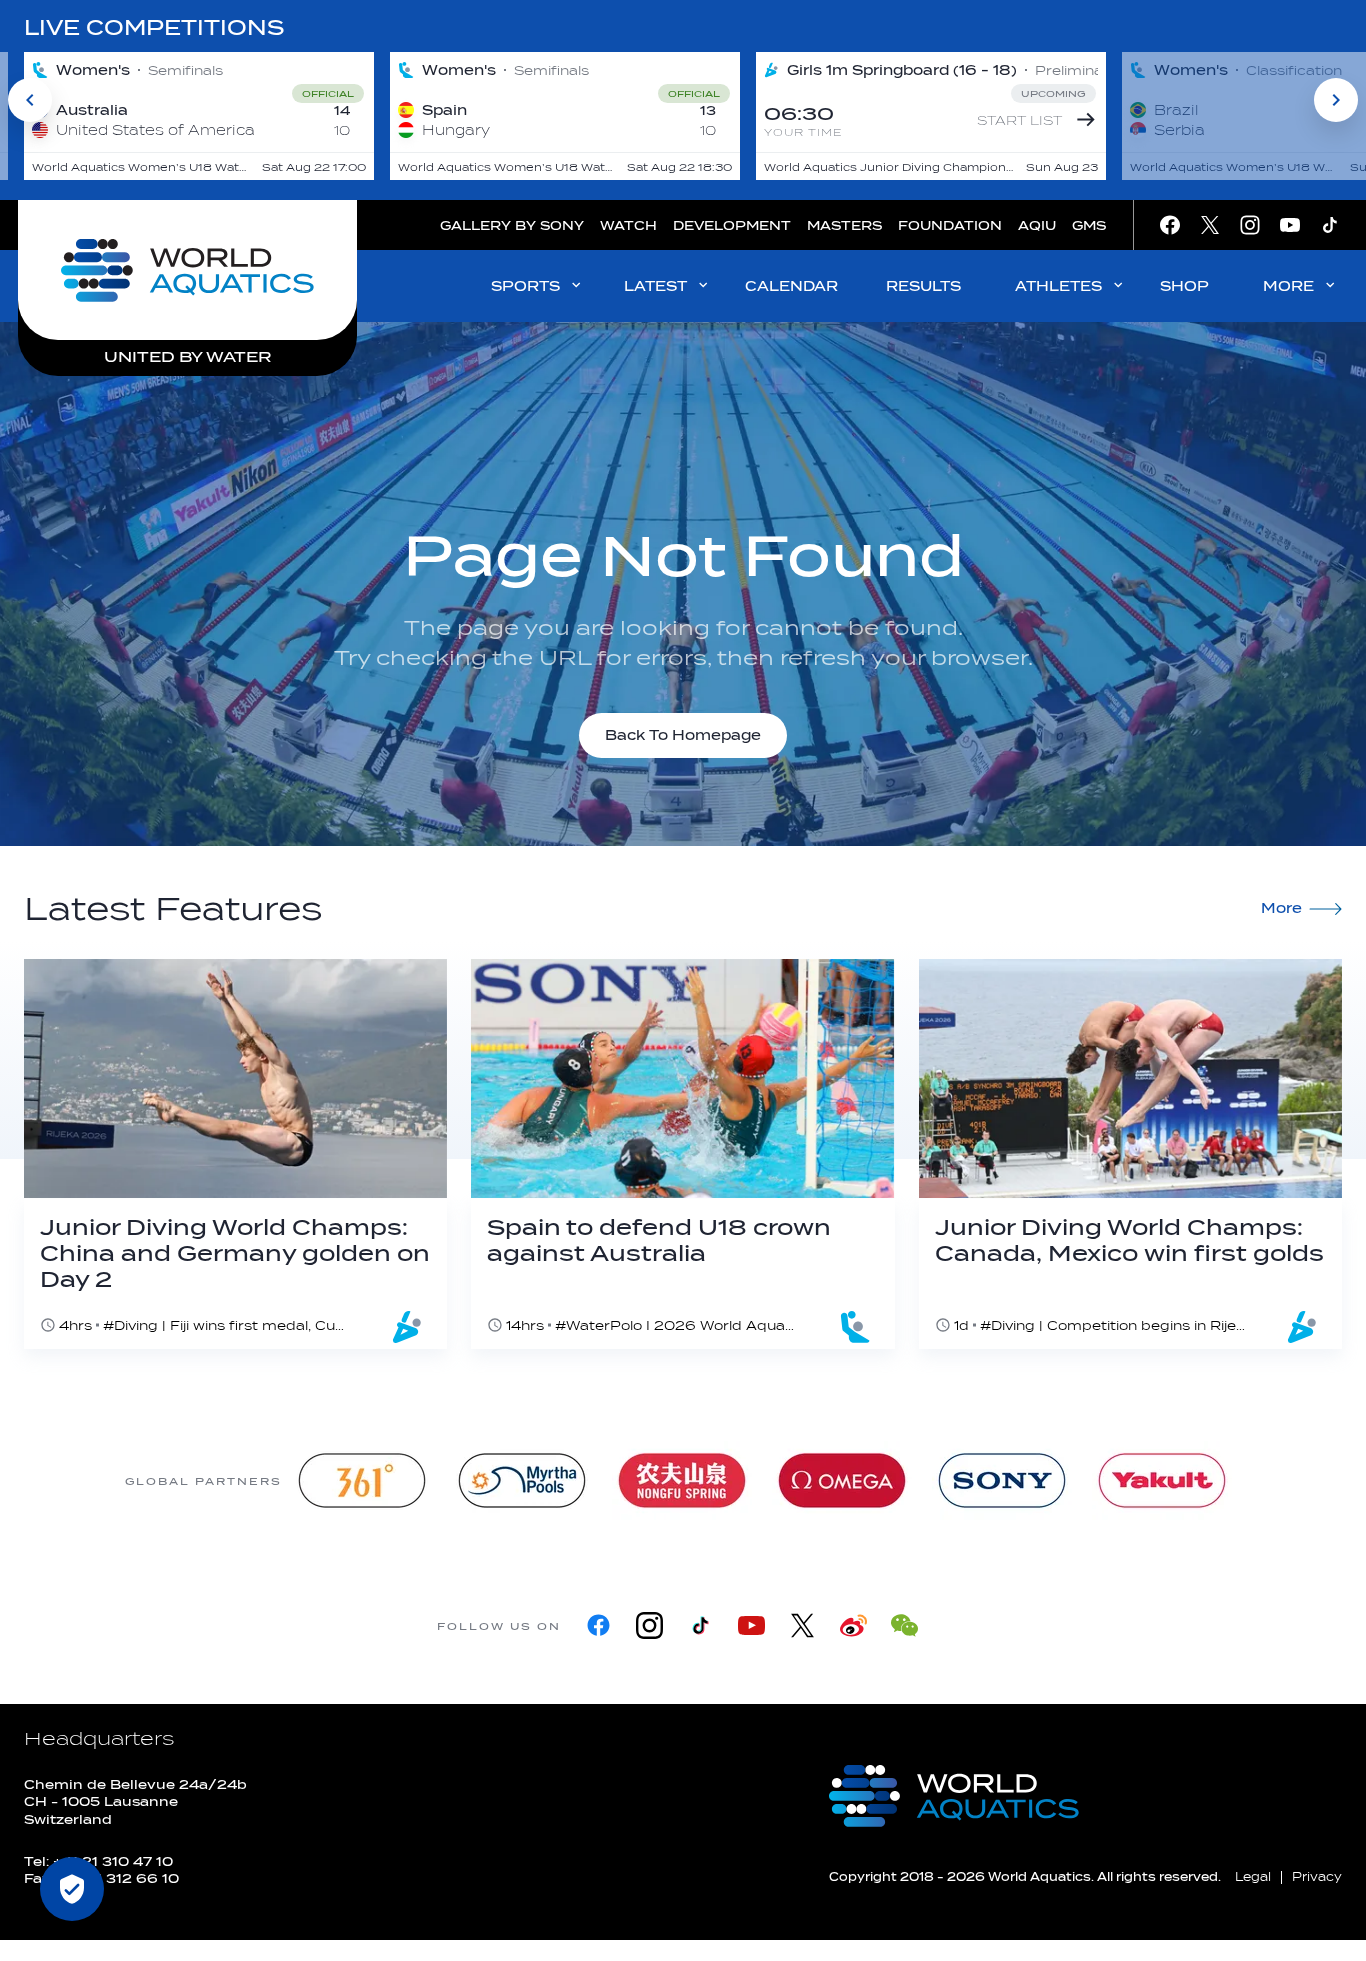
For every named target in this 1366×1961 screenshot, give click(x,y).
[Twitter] (802, 1625)
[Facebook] (598, 1625)
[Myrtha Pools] (522, 1480)
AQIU (1037, 225)
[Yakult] (1162, 1480)
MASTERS (844, 225)
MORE (1288, 286)
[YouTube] (751, 1625)
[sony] (1002, 1480)
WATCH (628, 225)
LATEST (655, 286)
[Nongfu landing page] (682, 1480)
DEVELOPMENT (732, 225)
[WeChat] (904, 1625)
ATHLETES (1058, 286)
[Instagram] (649, 1625)
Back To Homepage (683, 735)
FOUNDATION (950, 225)
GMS (1089, 225)
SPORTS (525, 286)
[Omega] (842, 1480)
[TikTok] (700, 1625)
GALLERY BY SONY (512, 225)
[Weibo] (853, 1625)
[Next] (1336, 100)
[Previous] (30, 100)
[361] (362, 1480)
